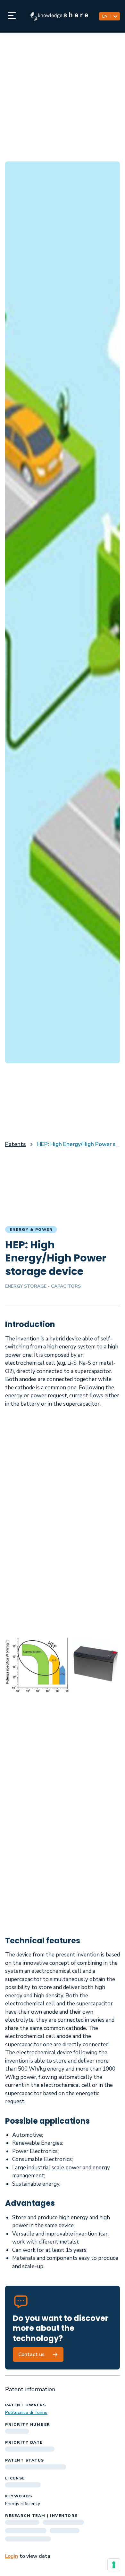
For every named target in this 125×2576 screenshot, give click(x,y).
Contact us (31, 2354)
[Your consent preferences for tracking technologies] (114, 2565)
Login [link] (12, 2556)
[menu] (12, 16)
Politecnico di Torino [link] (26, 2412)
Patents (15, 1144)
